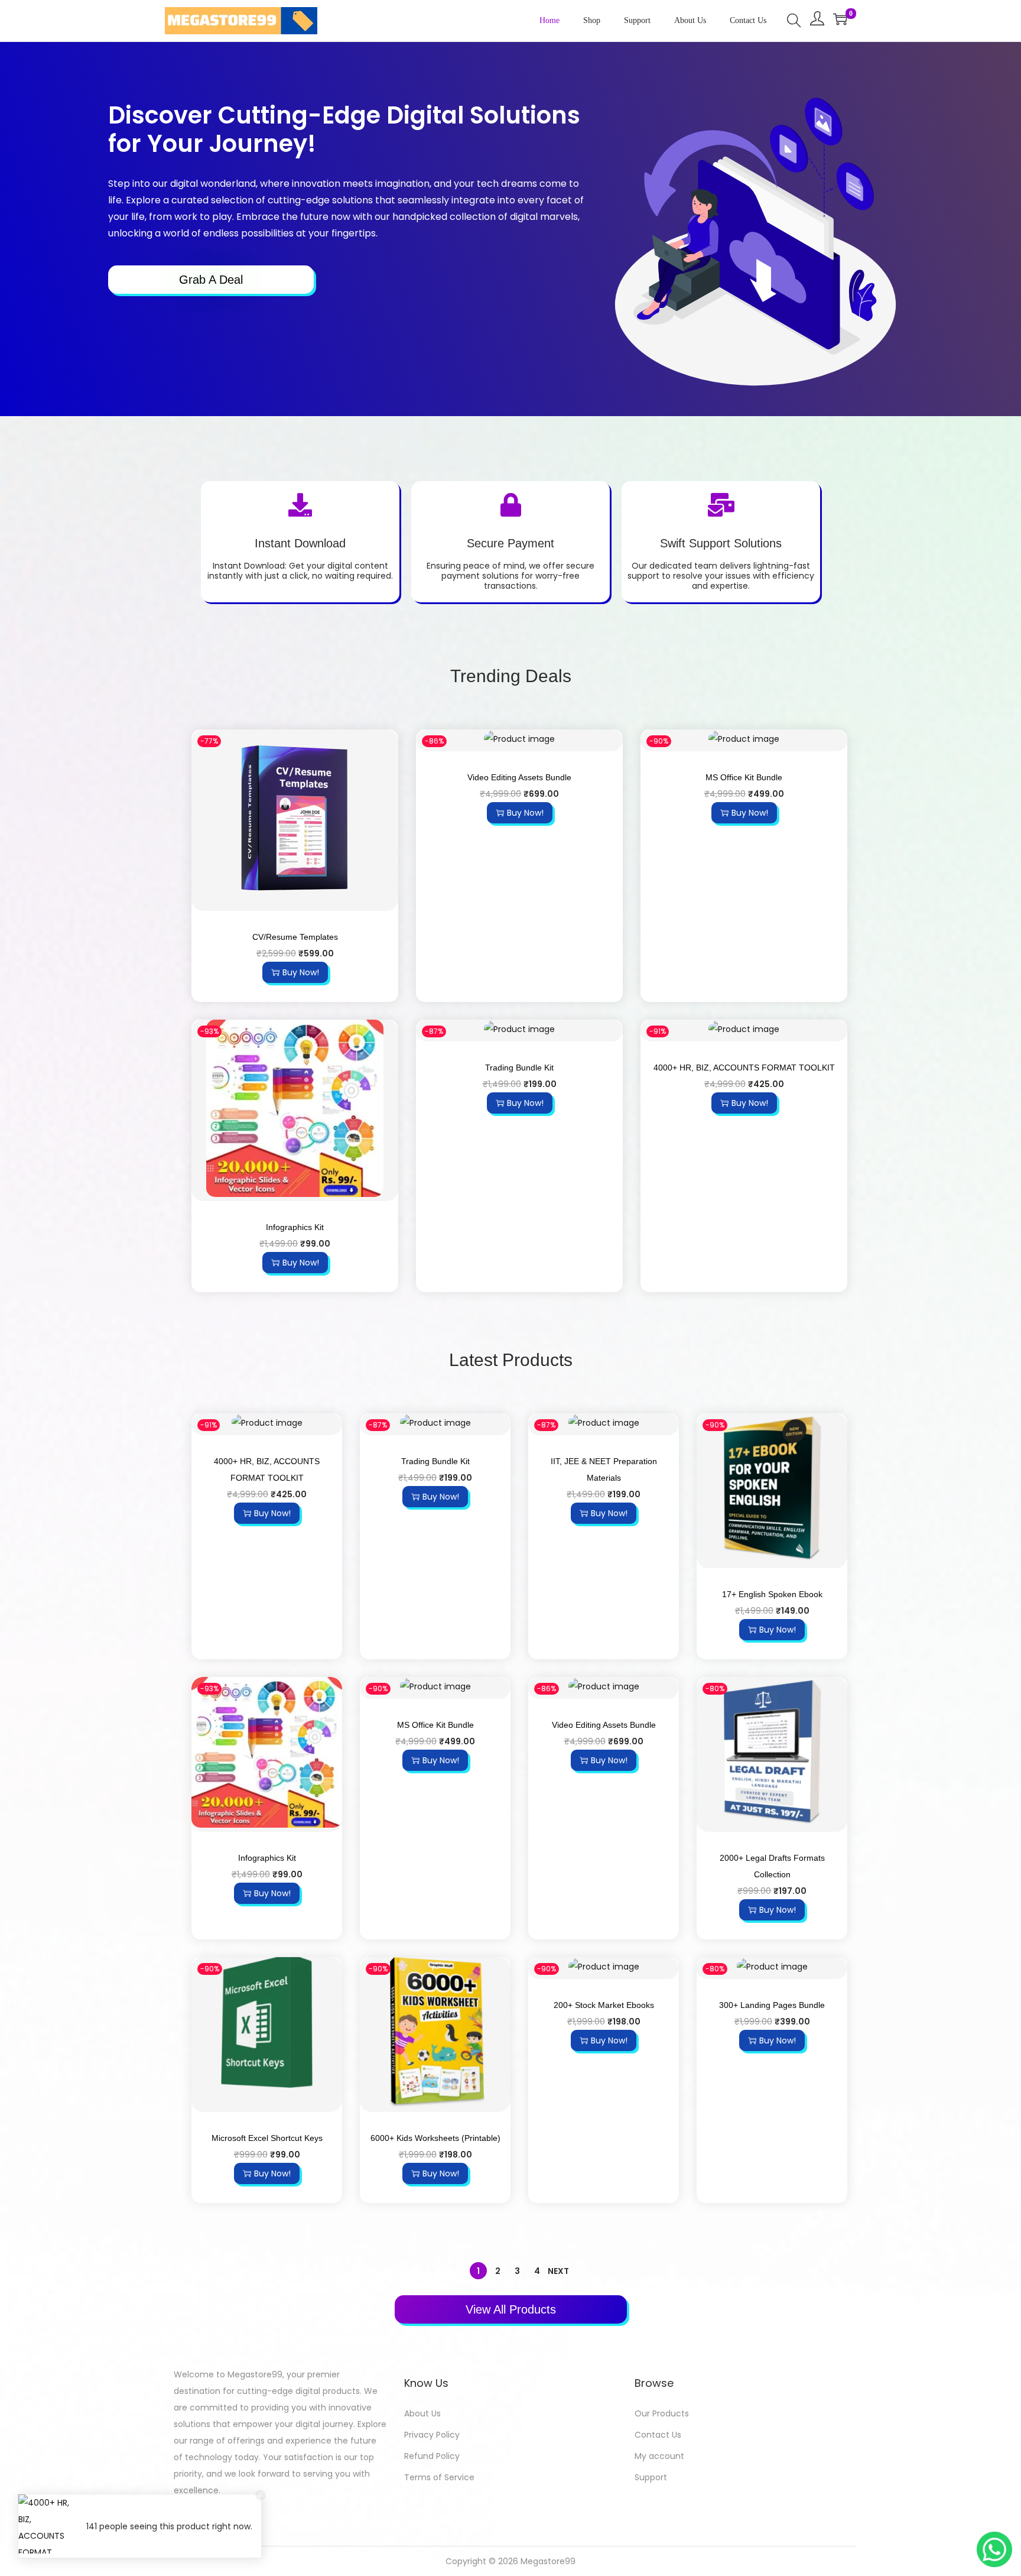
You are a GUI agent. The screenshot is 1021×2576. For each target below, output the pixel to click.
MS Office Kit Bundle (744, 777)
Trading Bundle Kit (519, 1068)
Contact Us (658, 2435)
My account (659, 2456)
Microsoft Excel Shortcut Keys (267, 2138)
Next (558, 2271)
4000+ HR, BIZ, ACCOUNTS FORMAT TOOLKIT (744, 1068)
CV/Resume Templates (295, 937)
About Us (422, 2413)
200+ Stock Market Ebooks (604, 2005)
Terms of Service (439, 2477)
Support (651, 2477)
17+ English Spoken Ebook (772, 1594)
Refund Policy (432, 2456)
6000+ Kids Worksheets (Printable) (435, 2138)
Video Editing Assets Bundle (519, 777)
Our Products (662, 2413)
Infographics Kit (295, 1227)
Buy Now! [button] (301, 972)
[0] (840, 19)
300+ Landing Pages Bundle (772, 2005)
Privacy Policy (432, 2435)
